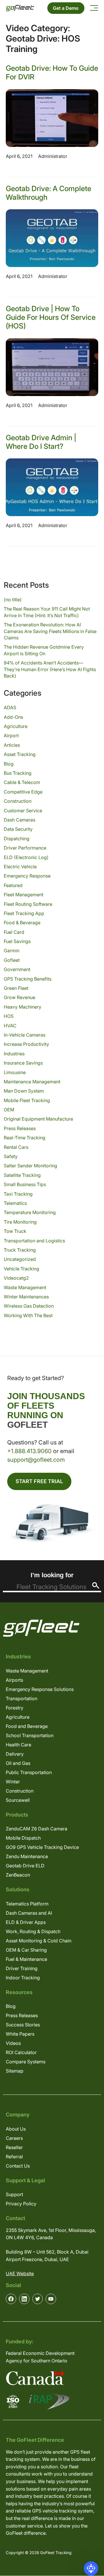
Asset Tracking (20, 754)
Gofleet (12, 960)
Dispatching (17, 839)
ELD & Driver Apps (26, 1922)
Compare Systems (26, 2062)
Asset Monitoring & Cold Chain (39, 1941)
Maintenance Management (32, 1082)
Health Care (18, 1745)
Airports (14, 1680)
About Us (16, 2129)
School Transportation (30, 1735)
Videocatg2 (16, 1278)
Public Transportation (29, 1772)
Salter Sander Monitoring (30, 1166)
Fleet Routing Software (28, 904)
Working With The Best (28, 1315)
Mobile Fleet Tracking (27, 1100)
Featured (13, 885)
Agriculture (16, 726)
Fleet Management (24, 895)
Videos (13, 2043)
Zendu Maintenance (27, 1856)
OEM (9, 1110)
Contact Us (18, 2166)
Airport (11, 736)
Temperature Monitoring (30, 1212)
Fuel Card (14, 932)
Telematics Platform (27, 1904)
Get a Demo (66, 8)
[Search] (96, 1585)
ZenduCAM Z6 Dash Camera (37, 1829)
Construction (18, 801)
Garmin (12, 951)
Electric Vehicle (20, 867)
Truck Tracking (20, 1250)
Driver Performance (25, 848)
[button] (91, 2568)
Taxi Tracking (18, 1194)
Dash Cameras (19, 820)
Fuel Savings (17, 941)
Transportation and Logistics (34, 1241)
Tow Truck (15, 1231)
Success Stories (23, 2025)
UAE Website (20, 2273)
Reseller (14, 2147)
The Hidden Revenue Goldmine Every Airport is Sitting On (44, 650)
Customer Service (23, 811)
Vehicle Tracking (22, 1269)
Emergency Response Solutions (40, 1689)
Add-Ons (13, 717)
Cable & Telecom (22, 782)
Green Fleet (16, 988)
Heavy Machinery (23, 1007)
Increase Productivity (26, 1044)
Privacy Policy (21, 2204)
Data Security (18, 829)
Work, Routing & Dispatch (33, 1931)
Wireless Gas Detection (29, 1306)
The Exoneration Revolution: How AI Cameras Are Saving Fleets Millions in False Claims (50, 631)
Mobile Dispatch (23, 1838)
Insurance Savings (23, 1063)
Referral (14, 2157)
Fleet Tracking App (24, 913)
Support (14, 2194)
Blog (9, 764)
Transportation (22, 1698)
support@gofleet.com (36, 1460)
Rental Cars (16, 1147)
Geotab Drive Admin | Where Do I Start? (41, 442)
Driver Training (22, 1968)
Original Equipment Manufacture (38, 1119)
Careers (14, 2138)
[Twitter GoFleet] (38, 2299)
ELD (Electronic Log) (26, 857)
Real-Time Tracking (25, 1138)
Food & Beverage (22, 923)
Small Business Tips (25, 1184)
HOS (9, 1016)
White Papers (20, 2034)
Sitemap (15, 2071)
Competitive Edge (23, 792)
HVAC (10, 1026)
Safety (11, 1156)
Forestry (15, 1708)
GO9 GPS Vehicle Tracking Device (42, 1847)
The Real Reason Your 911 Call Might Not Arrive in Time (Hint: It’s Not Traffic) (47, 612)
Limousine (15, 1072)
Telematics (15, 1203)
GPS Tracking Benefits (28, 979)
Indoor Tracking (23, 1978)
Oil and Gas (18, 1763)
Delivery (15, 1754)
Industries (14, 1054)
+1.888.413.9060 (29, 1451)
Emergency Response (27, 876)
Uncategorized (20, 1259)
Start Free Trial (39, 1481)
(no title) (13, 600)
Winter (13, 1782)
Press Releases (20, 1128)
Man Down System (24, 1091)
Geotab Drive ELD (25, 1866)
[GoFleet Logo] (20, 8)
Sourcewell (18, 1800)
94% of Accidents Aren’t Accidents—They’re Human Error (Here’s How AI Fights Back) (50, 669)
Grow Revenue (19, 997)
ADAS (10, 708)
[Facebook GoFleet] (11, 2299)
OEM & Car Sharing (26, 1950)
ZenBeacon (18, 1875)
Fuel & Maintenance (26, 1959)
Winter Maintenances (26, 1297)
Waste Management (25, 1287)
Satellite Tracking (22, 1175)
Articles (12, 745)
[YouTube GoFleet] (51, 2299)
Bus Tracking (18, 773)
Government (17, 969)
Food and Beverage (27, 1726)
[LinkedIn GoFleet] (24, 2299)
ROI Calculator (21, 2052)
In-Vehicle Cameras (25, 1035)
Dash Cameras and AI (29, 1913)
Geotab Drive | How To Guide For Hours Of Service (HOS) (51, 317)
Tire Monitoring (20, 1222)
